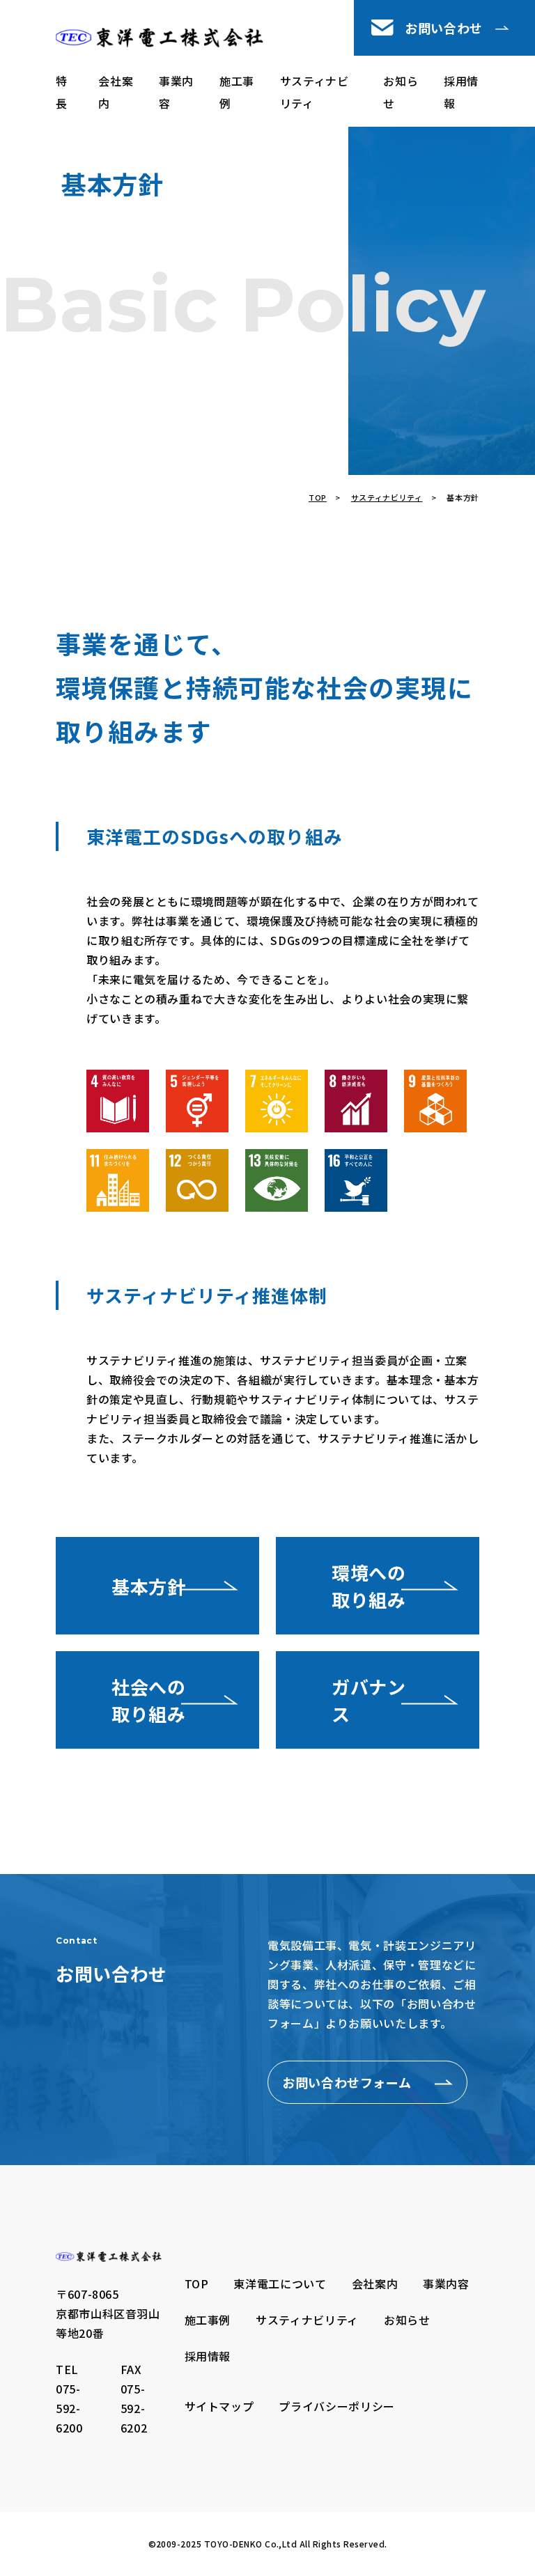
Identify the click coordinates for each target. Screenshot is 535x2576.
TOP (318, 497)
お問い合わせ (444, 28)
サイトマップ (219, 2406)
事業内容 (176, 92)
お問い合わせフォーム (347, 2082)
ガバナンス (369, 1700)
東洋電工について (280, 2284)
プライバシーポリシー (336, 2406)
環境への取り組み (369, 1586)
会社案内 (116, 92)
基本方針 (149, 1586)
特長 (62, 92)
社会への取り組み (149, 1700)
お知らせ (401, 92)
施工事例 (237, 92)
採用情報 (461, 92)
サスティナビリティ (315, 92)
